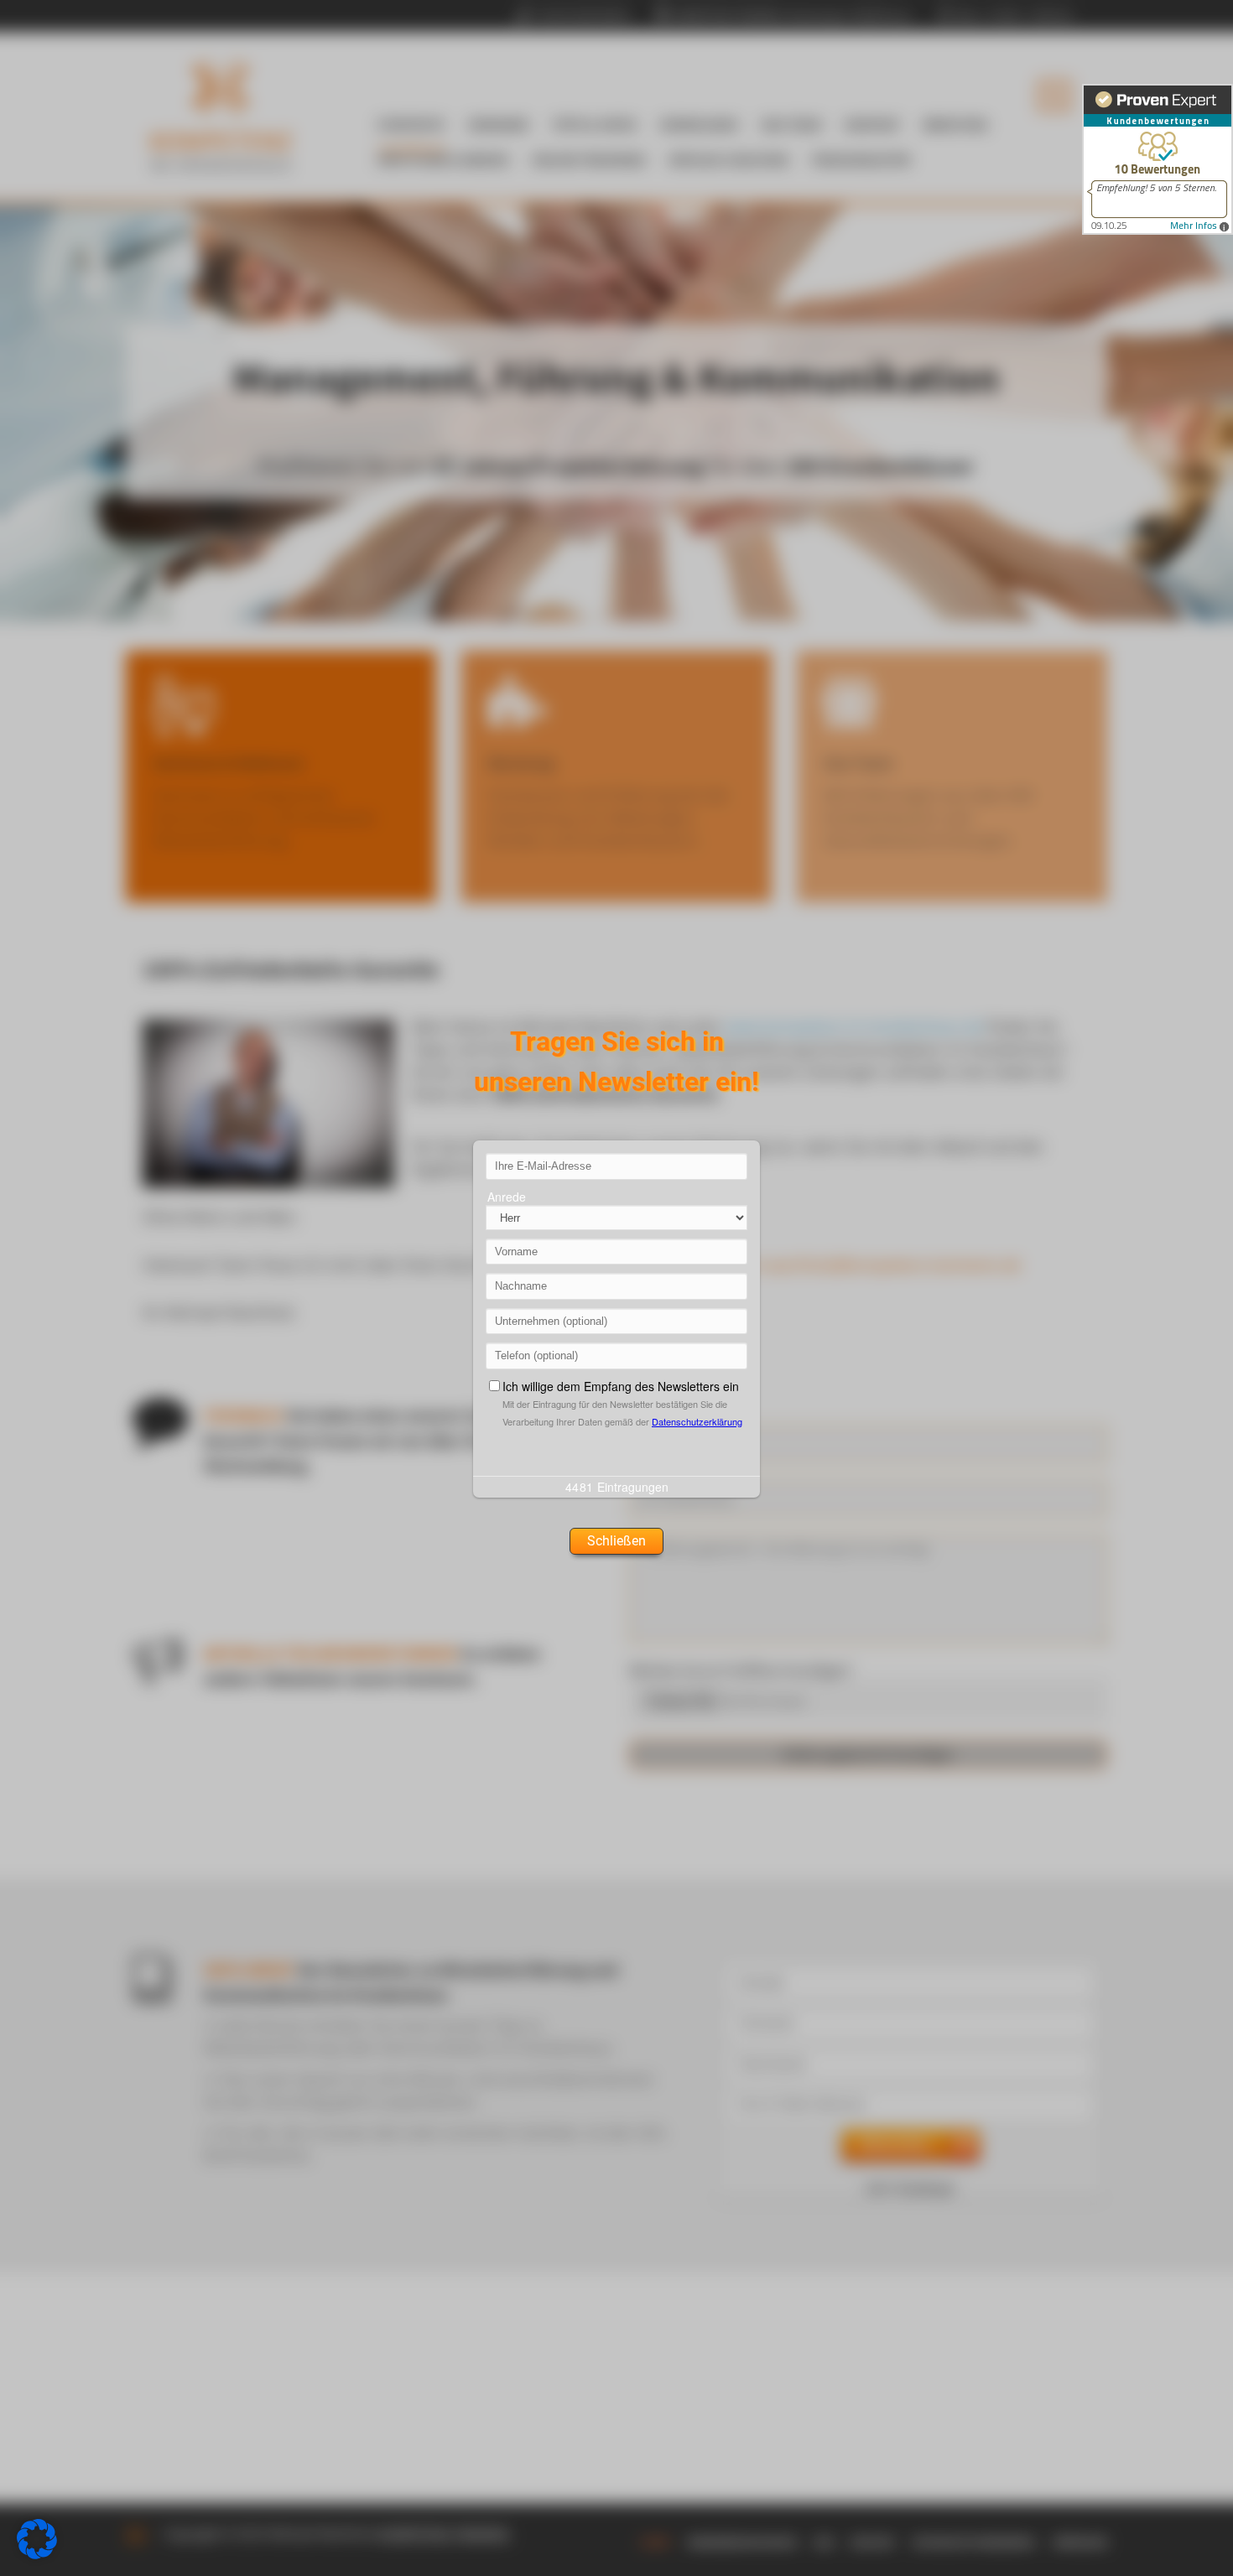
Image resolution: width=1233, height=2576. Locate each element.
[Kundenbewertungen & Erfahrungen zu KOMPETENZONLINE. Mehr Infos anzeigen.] (1158, 159)
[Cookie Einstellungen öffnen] (37, 2554)
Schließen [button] (616, 1541)
